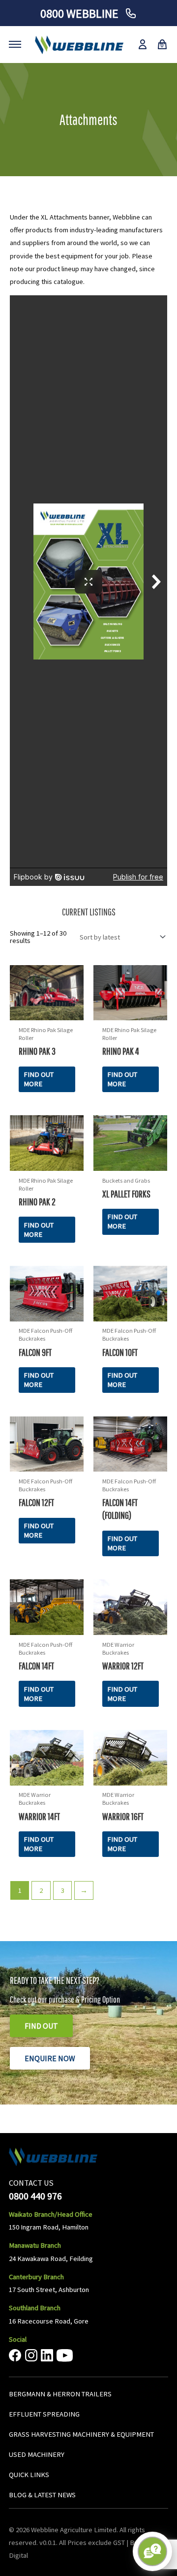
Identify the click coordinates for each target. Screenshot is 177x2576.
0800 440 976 (35, 2195)
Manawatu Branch (35, 2245)
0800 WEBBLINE (81, 14)
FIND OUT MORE (39, 1079)
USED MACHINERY (37, 2454)
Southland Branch (35, 2308)
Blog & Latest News (42, 2494)
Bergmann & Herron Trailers (60, 2394)
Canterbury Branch (36, 2277)
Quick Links (29, 2474)
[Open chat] (152, 2551)
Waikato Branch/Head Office (51, 2214)
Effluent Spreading (44, 2414)
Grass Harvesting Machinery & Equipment (81, 2434)
